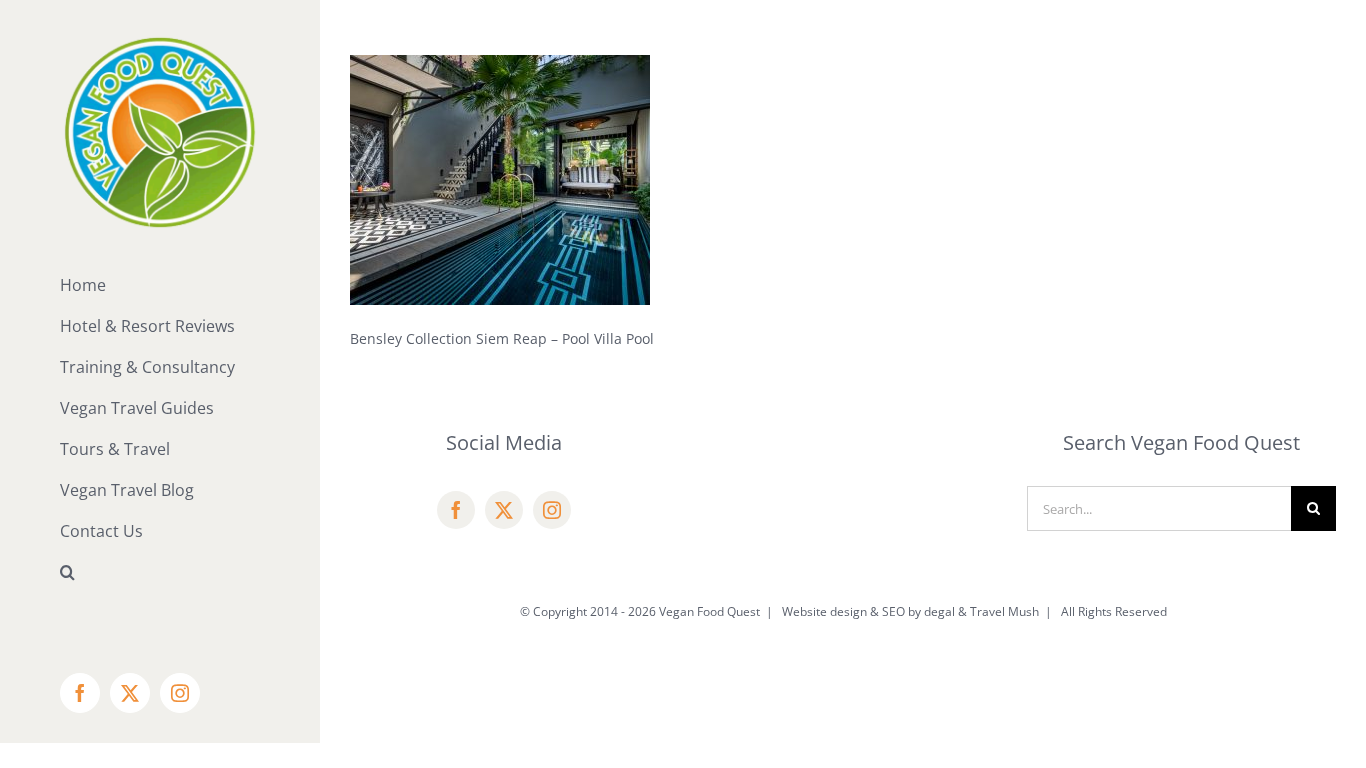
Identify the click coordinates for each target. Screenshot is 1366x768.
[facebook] (456, 510)
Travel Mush (1004, 611)
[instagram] (552, 510)
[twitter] (504, 510)
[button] (160, 572)
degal (939, 611)
